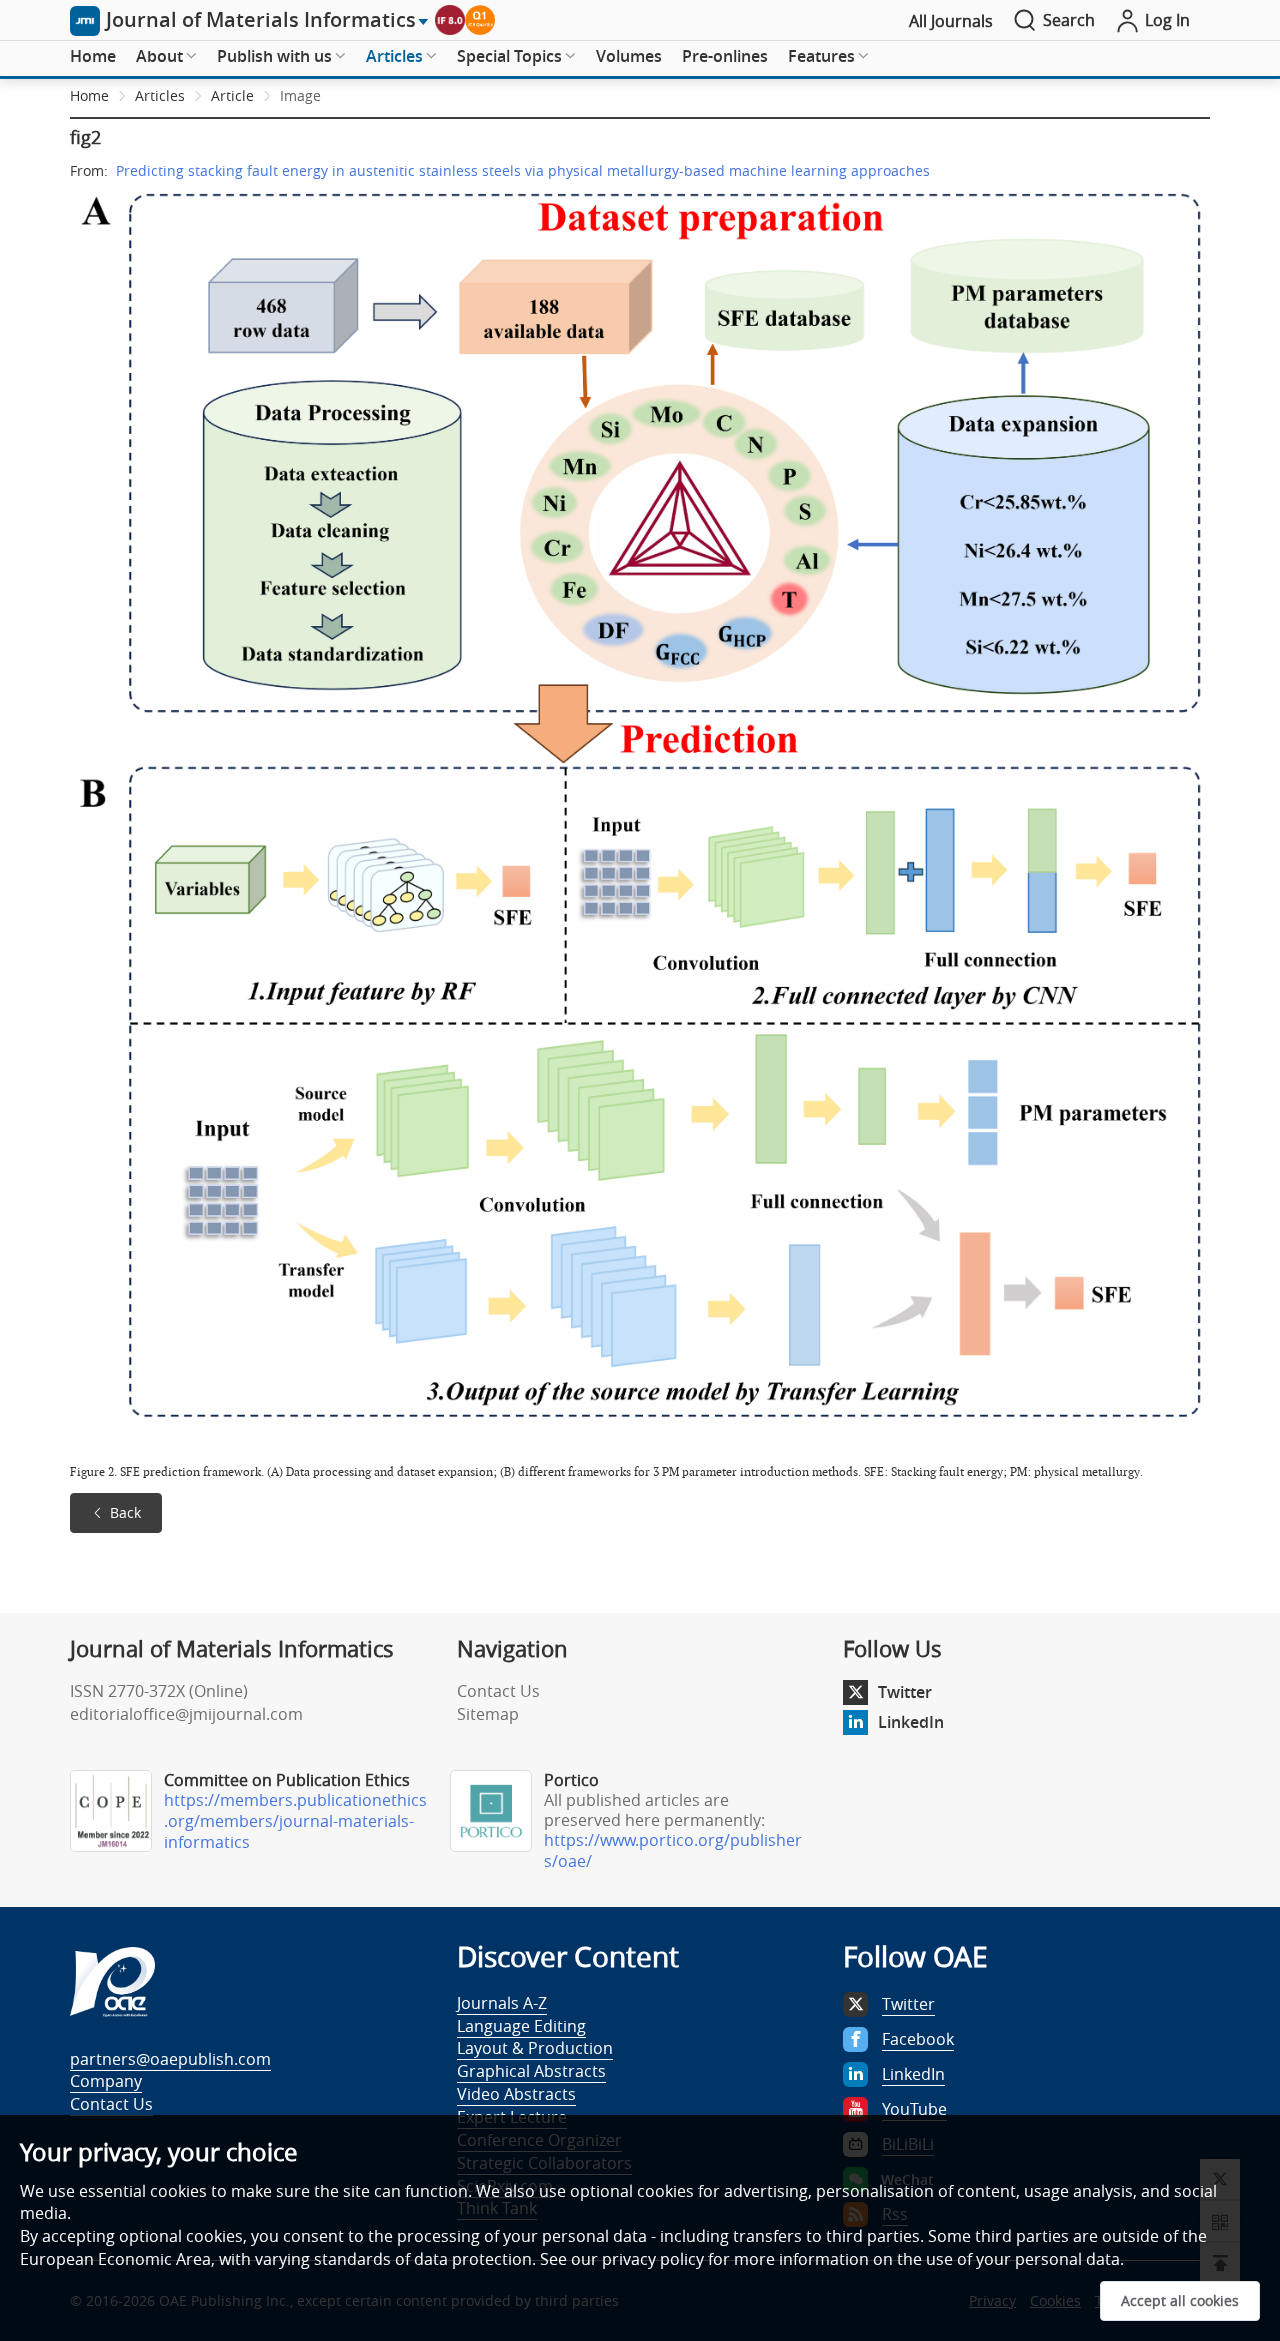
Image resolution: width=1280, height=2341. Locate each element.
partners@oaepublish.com (170, 2059)
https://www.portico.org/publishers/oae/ (673, 1850)
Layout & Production (535, 2048)
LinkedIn (911, 1722)
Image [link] (300, 95)
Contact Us (498, 1691)
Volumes (629, 56)
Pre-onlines (725, 56)
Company (106, 2081)
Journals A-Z (502, 2003)
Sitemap (488, 1714)
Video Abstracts (516, 2094)
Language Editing (521, 2026)
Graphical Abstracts (531, 2071)
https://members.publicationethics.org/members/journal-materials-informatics (295, 1821)
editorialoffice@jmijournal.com (186, 1714)
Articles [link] (160, 95)
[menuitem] (93, 57)
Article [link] (232, 95)
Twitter (905, 1692)
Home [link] (89, 95)
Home (93, 56)
